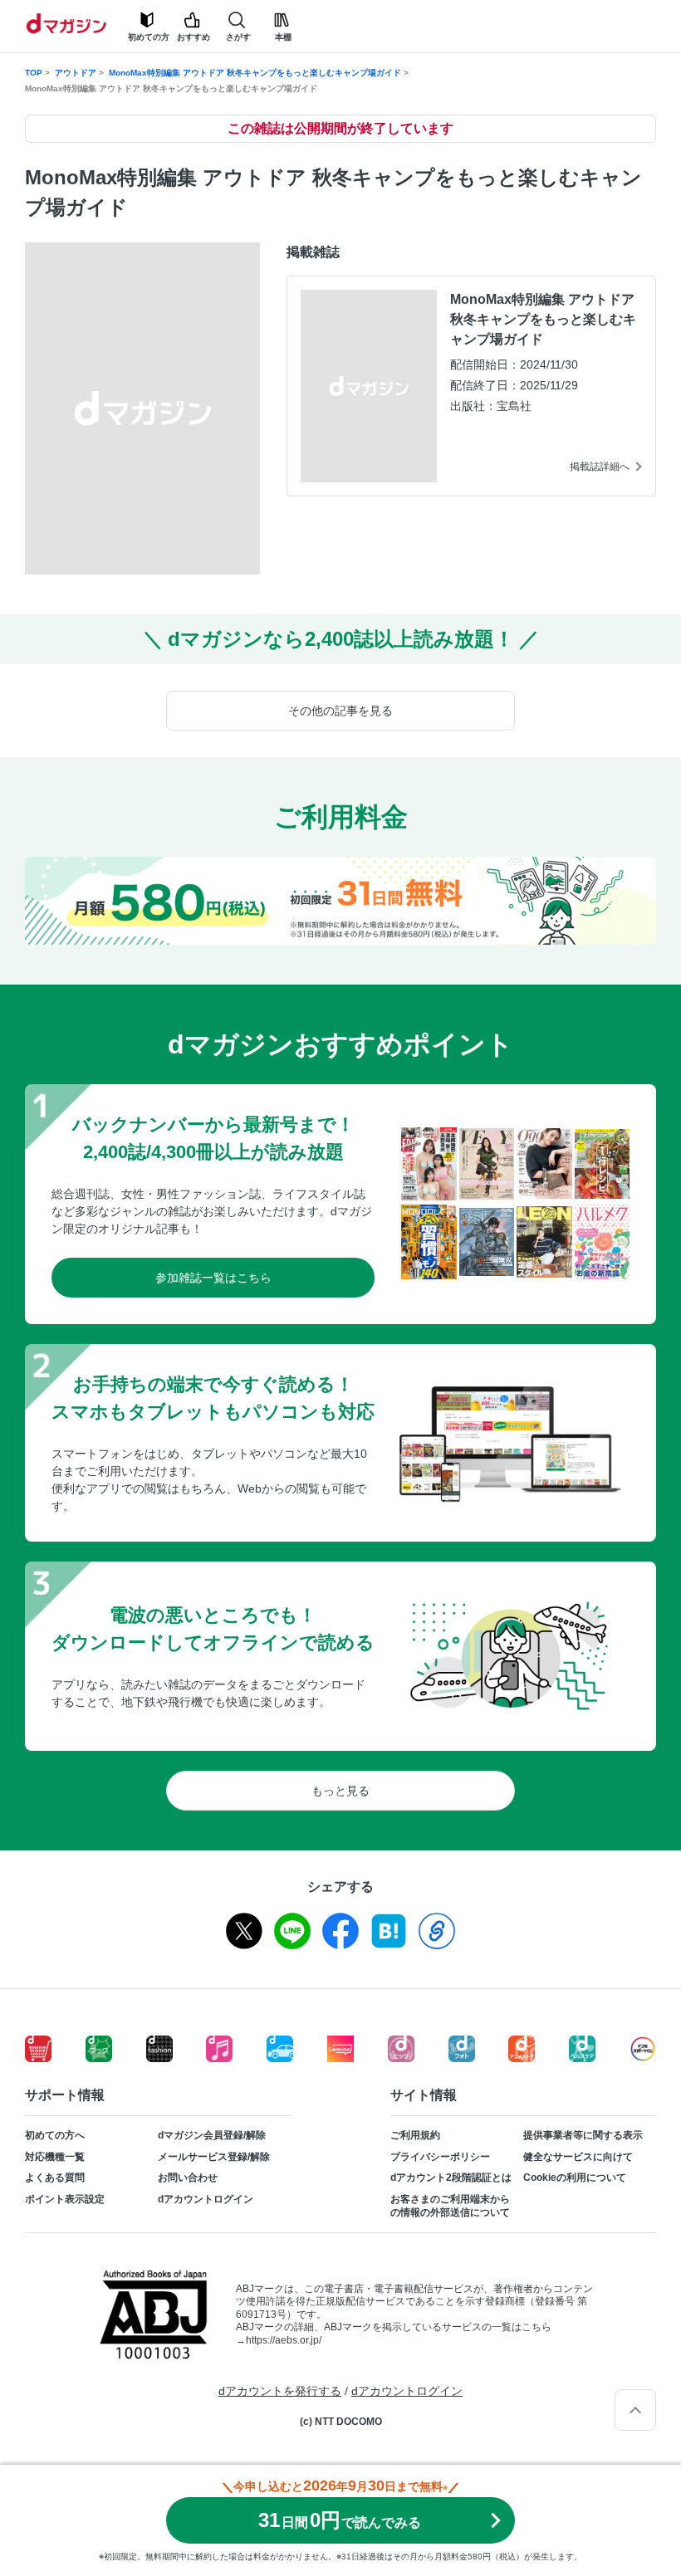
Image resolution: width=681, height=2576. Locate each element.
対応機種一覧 (55, 2157)
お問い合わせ (188, 2178)
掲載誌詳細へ (600, 467)
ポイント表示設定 (65, 2199)
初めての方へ (55, 2135)
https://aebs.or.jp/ (284, 2340)
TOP (34, 73)
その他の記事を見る (340, 711)
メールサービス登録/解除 (214, 2157)
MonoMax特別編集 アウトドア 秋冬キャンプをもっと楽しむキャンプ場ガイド (255, 73)
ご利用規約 (415, 2135)
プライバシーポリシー (440, 2157)
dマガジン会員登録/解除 (212, 2135)
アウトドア (76, 73)
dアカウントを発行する (280, 2391)
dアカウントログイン (206, 2199)
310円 (340, 2520)
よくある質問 (55, 2178)
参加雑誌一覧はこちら (213, 1278)
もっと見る (340, 1791)
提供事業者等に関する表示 (583, 2135)
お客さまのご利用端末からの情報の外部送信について (450, 2206)
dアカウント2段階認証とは (451, 2178)
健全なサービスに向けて (578, 2157)
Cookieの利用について (575, 2178)
